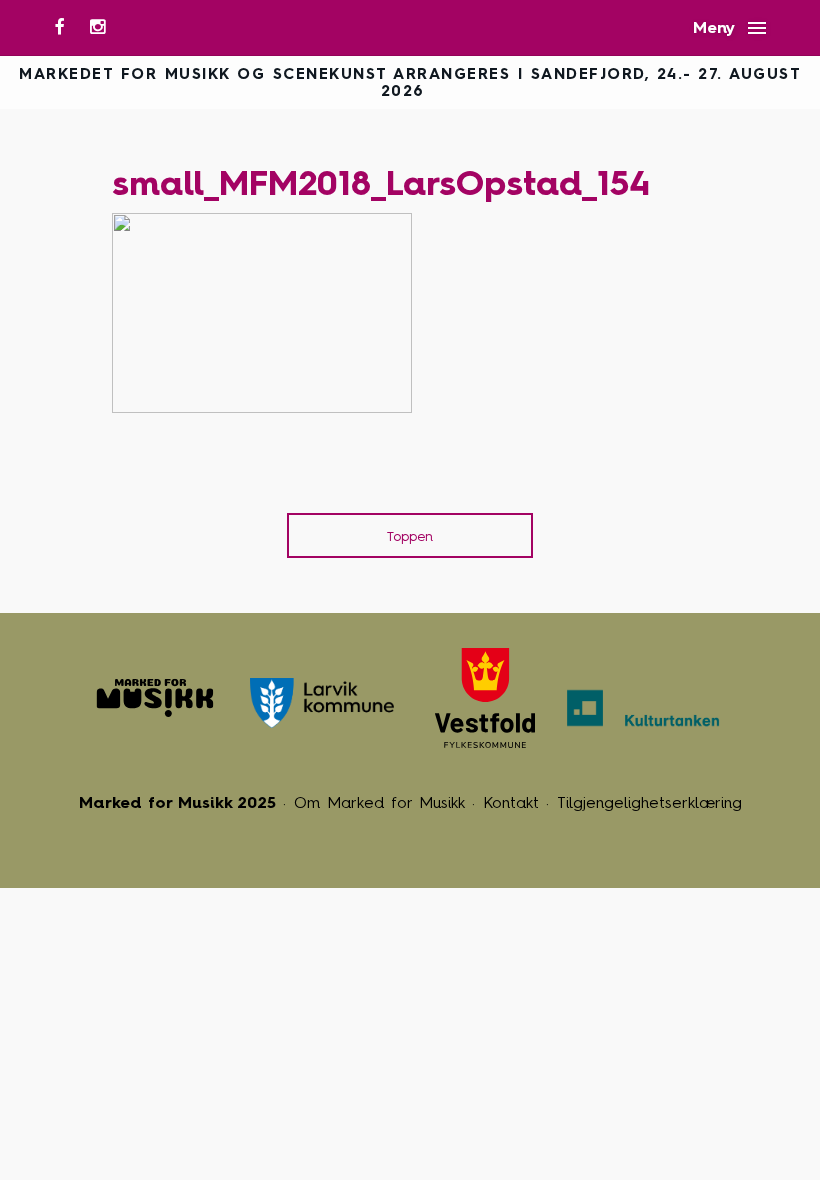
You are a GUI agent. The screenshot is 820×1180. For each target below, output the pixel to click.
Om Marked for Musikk (379, 802)
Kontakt (511, 802)
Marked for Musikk (155, 698)
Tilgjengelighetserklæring (649, 802)
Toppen (410, 536)
